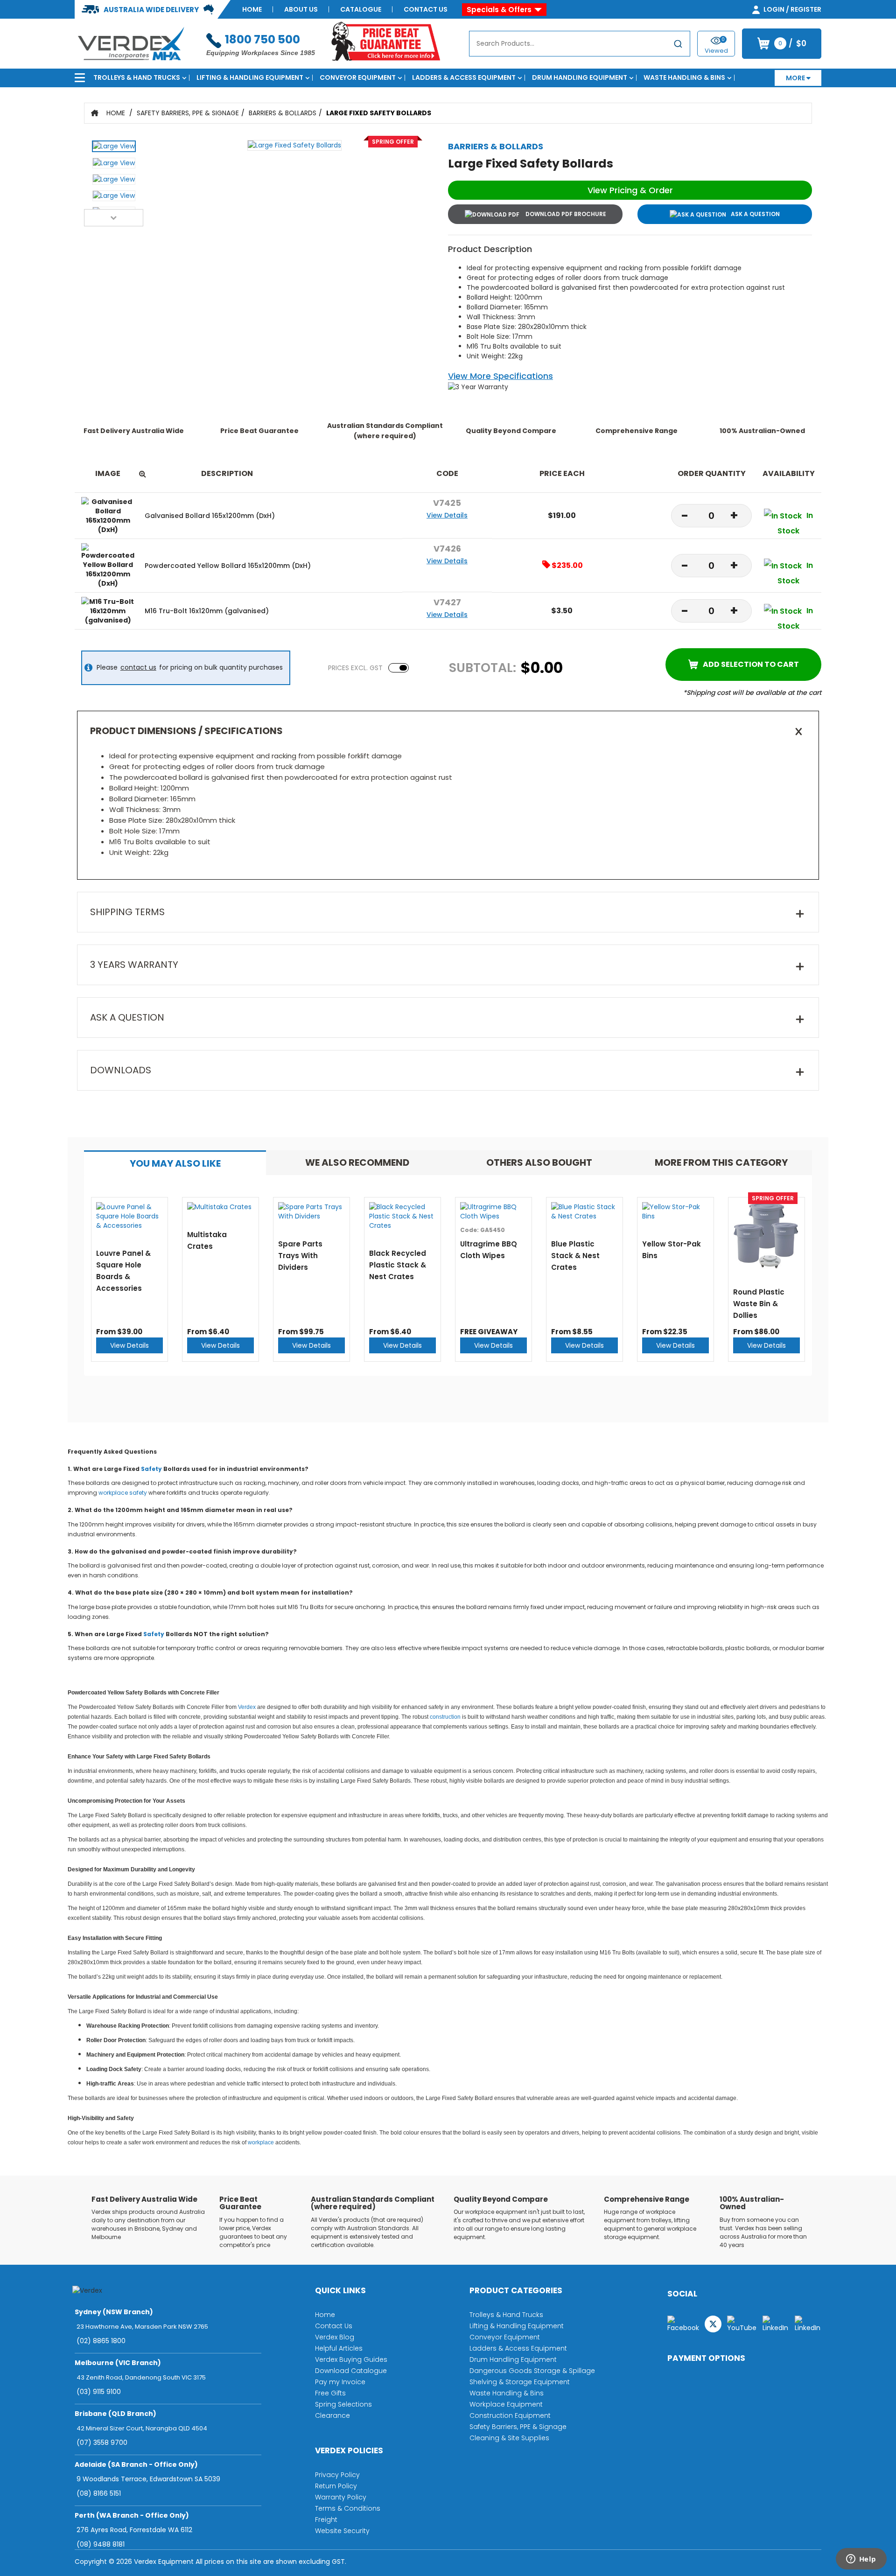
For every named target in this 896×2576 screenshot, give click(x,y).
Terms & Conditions (348, 2508)
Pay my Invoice (340, 2382)
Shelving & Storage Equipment (520, 2382)
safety (138, 1493)
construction (445, 1717)
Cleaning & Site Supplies (509, 2438)
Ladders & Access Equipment (464, 77)
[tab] (175, 1163)
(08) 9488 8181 (101, 2544)
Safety (151, 1469)
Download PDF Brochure (565, 214)
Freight (326, 2520)
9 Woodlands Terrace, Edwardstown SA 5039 (148, 2479)
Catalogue (361, 9)
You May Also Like (175, 1163)
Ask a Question (755, 214)
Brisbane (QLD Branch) (115, 2414)
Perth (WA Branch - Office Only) (132, 2515)
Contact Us (426, 9)
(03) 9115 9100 (99, 2392)
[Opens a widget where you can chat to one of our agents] (861, 2560)
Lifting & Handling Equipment (250, 77)
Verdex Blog (335, 2337)
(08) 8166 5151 (99, 2493)
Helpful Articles (339, 2348)
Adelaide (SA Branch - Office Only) (136, 2464)
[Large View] (114, 149)
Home (252, 9)
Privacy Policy (337, 2475)
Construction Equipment (510, 2415)
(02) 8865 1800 (101, 2341)
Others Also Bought (539, 1162)
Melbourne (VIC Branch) (118, 2363)
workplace (113, 1493)
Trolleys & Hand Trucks (137, 77)
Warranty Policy (341, 2497)
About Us (301, 9)
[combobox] (580, 44)
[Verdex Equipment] (130, 43)
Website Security (342, 2531)
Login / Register (792, 9)
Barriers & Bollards (283, 113)
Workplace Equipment (506, 2404)
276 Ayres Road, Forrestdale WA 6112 (134, 2530)
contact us (138, 667)
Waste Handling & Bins (684, 77)
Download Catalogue (351, 2371)
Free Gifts (330, 2393)
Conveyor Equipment (358, 77)
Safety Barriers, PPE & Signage (188, 113)
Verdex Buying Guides (351, 2359)
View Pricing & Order (630, 190)
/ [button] (792, 43)
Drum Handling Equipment (580, 77)
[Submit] (678, 45)
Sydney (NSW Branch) (114, 2312)
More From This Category (721, 1162)
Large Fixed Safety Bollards (379, 113)
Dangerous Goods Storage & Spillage (532, 2371)
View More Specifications (500, 376)
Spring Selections (343, 2404)
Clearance (332, 2415)
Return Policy (336, 2486)
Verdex (247, 1707)
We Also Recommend (357, 1162)
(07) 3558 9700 (102, 2443)
